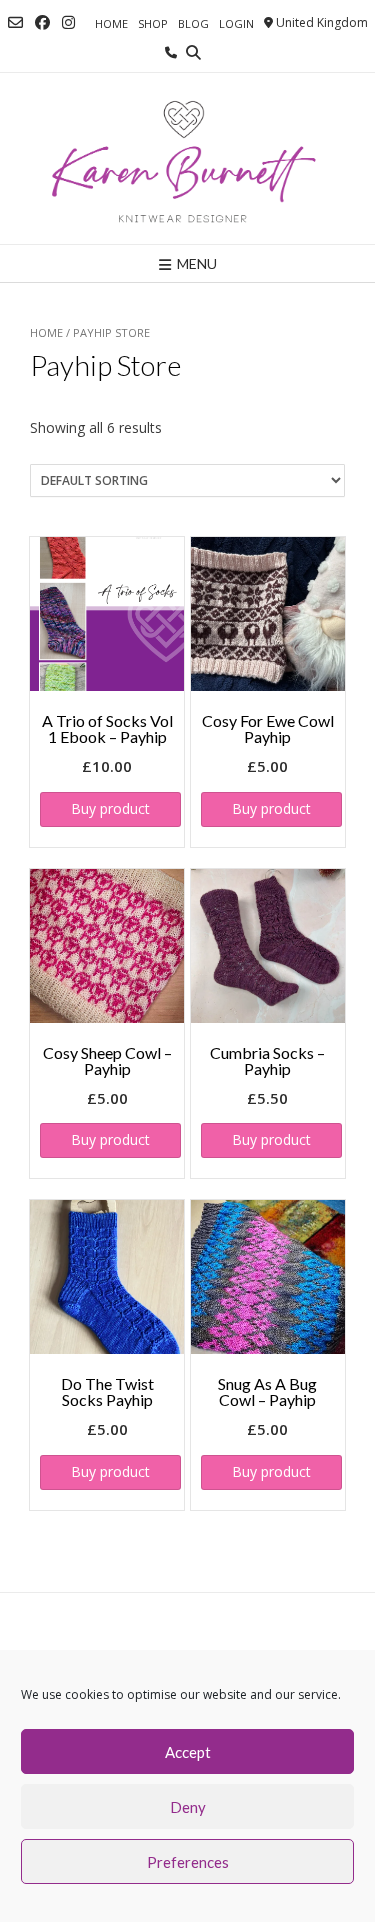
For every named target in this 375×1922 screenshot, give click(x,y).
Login (236, 23)
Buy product (110, 808)
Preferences (188, 1862)
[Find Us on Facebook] (42, 22)
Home (111, 23)
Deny (188, 1807)
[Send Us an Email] (15, 22)
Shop (153, 23)
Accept (188, 1752)
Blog (193, 23)
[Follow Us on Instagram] (68, 22)
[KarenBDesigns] (187, 158)
